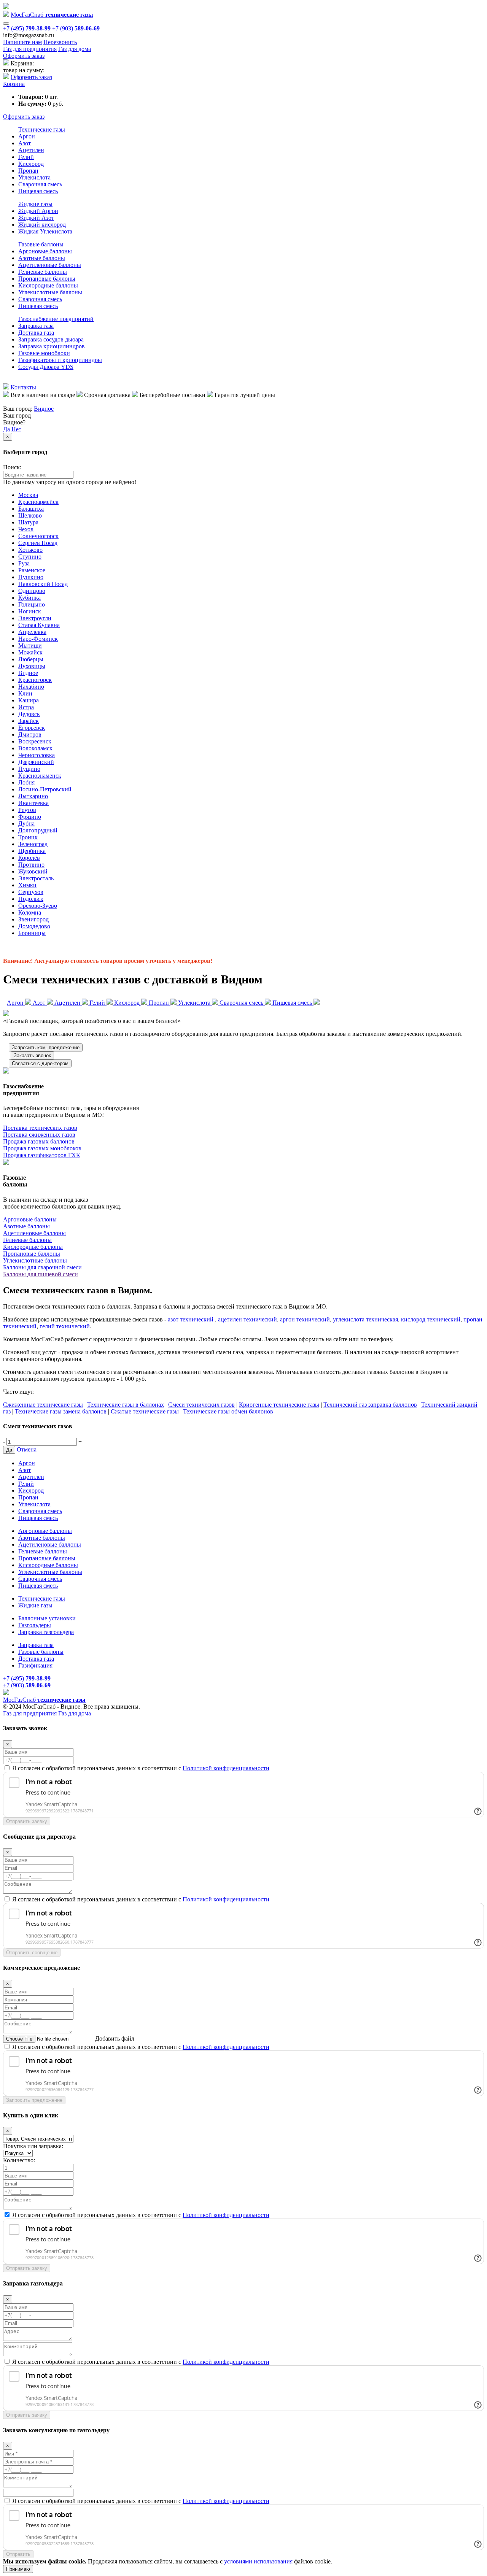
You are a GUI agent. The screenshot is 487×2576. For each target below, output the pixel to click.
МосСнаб (52, 15)
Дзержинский (36, 762)
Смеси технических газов (201, 1405)
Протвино (31, 865)
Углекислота (34, 177)
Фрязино (30, 817)
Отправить (18, 2554)
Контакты (23, 387)
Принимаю (18, 2569)
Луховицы (32, 666)
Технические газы (42, 129)
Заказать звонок (32, 1055)
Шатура (28, 522)
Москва (28, 495)
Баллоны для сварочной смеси (42, 1267)
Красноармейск (38, 502)
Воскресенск (35, 741)
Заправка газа (36, 326)
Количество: (19, 2160)
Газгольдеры (35, 1625)
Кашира (29, 700)
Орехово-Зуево (38, 906)
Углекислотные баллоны (50, 292)
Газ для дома (75, 49)
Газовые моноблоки (44, 353)
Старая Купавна (39, 625)
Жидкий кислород (42, 225)
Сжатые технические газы (145, 1411)
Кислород (31, 164)
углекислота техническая (365, 1319)
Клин (25, 693)
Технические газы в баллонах (126, 1405)
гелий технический (65, 1326)
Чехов (26, 529)
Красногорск (35, 680)
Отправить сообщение (32, 1953)
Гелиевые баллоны (43, 272)
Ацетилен (31, 150)
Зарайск (29, 721)
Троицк (28, 837)
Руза (24, 563)
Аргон (27, 136)
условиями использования (258, 2561)
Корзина (14, 84)
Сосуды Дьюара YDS (46, 367)
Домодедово (34, 926)
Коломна (30, 912)
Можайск (30, 652)
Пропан (28, 171)
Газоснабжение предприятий (56, 319)
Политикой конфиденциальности (226, 1768)
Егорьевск (32, 728)
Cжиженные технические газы (43, 1405)
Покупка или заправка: (33, 2146)
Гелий (26, 157)
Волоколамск (35, 748)
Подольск (31, 899)
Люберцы (31, 659)
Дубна (26, 823)
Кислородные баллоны (48, 285)
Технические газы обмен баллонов (228, 1411)
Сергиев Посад (38, 543)
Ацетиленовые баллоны (50, 265)
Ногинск (30, 611)
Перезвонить (60, 42)
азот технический (191, 1319)
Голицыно (32, 604)
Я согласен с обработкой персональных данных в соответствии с (141, 1768)
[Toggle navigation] (6, 24)
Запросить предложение (34, 2100)
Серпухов (31, 892)
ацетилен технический (247, 1319)
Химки (27, 885)
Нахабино (31, 687)
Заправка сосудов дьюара (51, 339)
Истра (26, 707)
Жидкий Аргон (38, 211)
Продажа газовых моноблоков (42, 1148)
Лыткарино (33, 796)
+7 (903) (76, 28)
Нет (16, 429)
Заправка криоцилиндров (52, 346)
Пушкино (31, 577)
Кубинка (29, 598)
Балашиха (31, 509)
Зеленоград (33, 844)
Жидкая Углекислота (45, 231)
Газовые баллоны (41, 244)
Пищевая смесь (38, 191)
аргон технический (305, 1319)
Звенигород (33, 919)
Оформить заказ (24, 56)
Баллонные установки (47, 1618)
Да (6, 429)
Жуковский (33, 871)
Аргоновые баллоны (45, 251)
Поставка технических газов (40, 1128)
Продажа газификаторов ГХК (42, 1155)
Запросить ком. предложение (46, 1047)
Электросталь (36, 878)
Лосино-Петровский (45, 789)
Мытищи (30, 646)
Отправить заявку (27, 1821)
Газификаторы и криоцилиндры (60, 360)
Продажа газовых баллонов (39, 1141)
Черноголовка (37, 755)
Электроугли (35, 618)
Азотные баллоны (42, 258)
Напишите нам (22, 42)
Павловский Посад (43, 584)
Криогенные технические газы (279, 1405)
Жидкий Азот (36, 218)
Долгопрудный (38, 830)
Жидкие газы (35, 204)
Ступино (30, 557)
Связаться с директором (40, 1063)
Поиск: (12, 467)
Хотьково (30, 550)
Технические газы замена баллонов (61, 1411)
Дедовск (29, 714)
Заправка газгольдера (46, 1632)
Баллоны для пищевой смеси (41, 1274)
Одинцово (32, 591)
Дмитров (30, 735)
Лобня (26, 782)
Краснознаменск (40, 776)
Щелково (30, 515)
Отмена (27, 1449)
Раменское (32, 570)
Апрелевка (32, 632)
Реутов (27, 810)
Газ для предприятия (30, 49)
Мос (44, 1700)
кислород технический (431, 1319)
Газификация (35, 1665)
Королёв (29, 858)
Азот (25, 143)
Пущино (29, 769)
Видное (44, 409)
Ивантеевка (33, 803)
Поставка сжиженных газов (39, 1135)
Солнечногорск (38, 536)
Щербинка (32, 851)
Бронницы (32, 933)
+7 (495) (27, 28)
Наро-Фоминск (38, 639)
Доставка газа (36, 333)
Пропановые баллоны (47, 279)
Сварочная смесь (40, 184)
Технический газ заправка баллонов (370, 1405)
